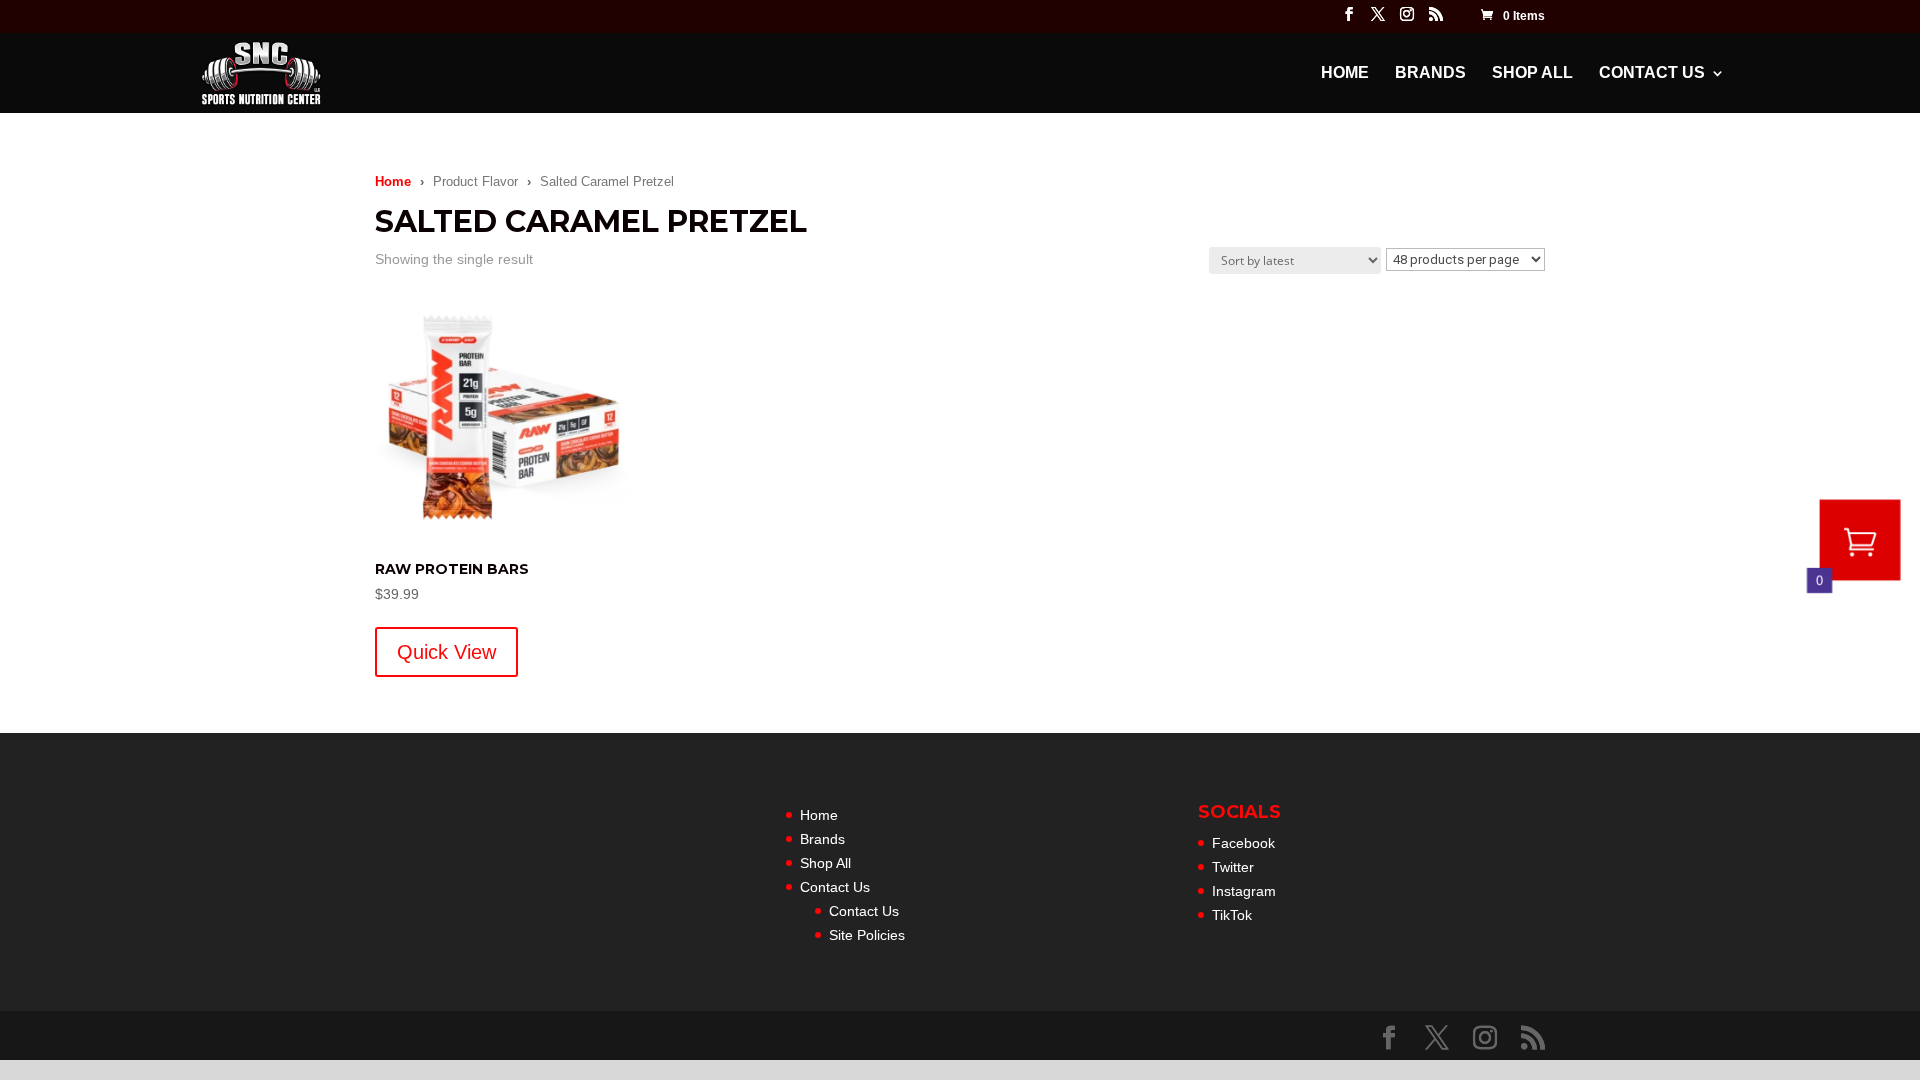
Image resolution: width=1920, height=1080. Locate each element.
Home (1345, 73)
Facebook (1243, 843)
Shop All (1532, 73)
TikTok (1232, 915)
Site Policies (867, 935)
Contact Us (1652, 73)
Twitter (1233, 867)
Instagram (1244, 891)
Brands (1430, 73)
